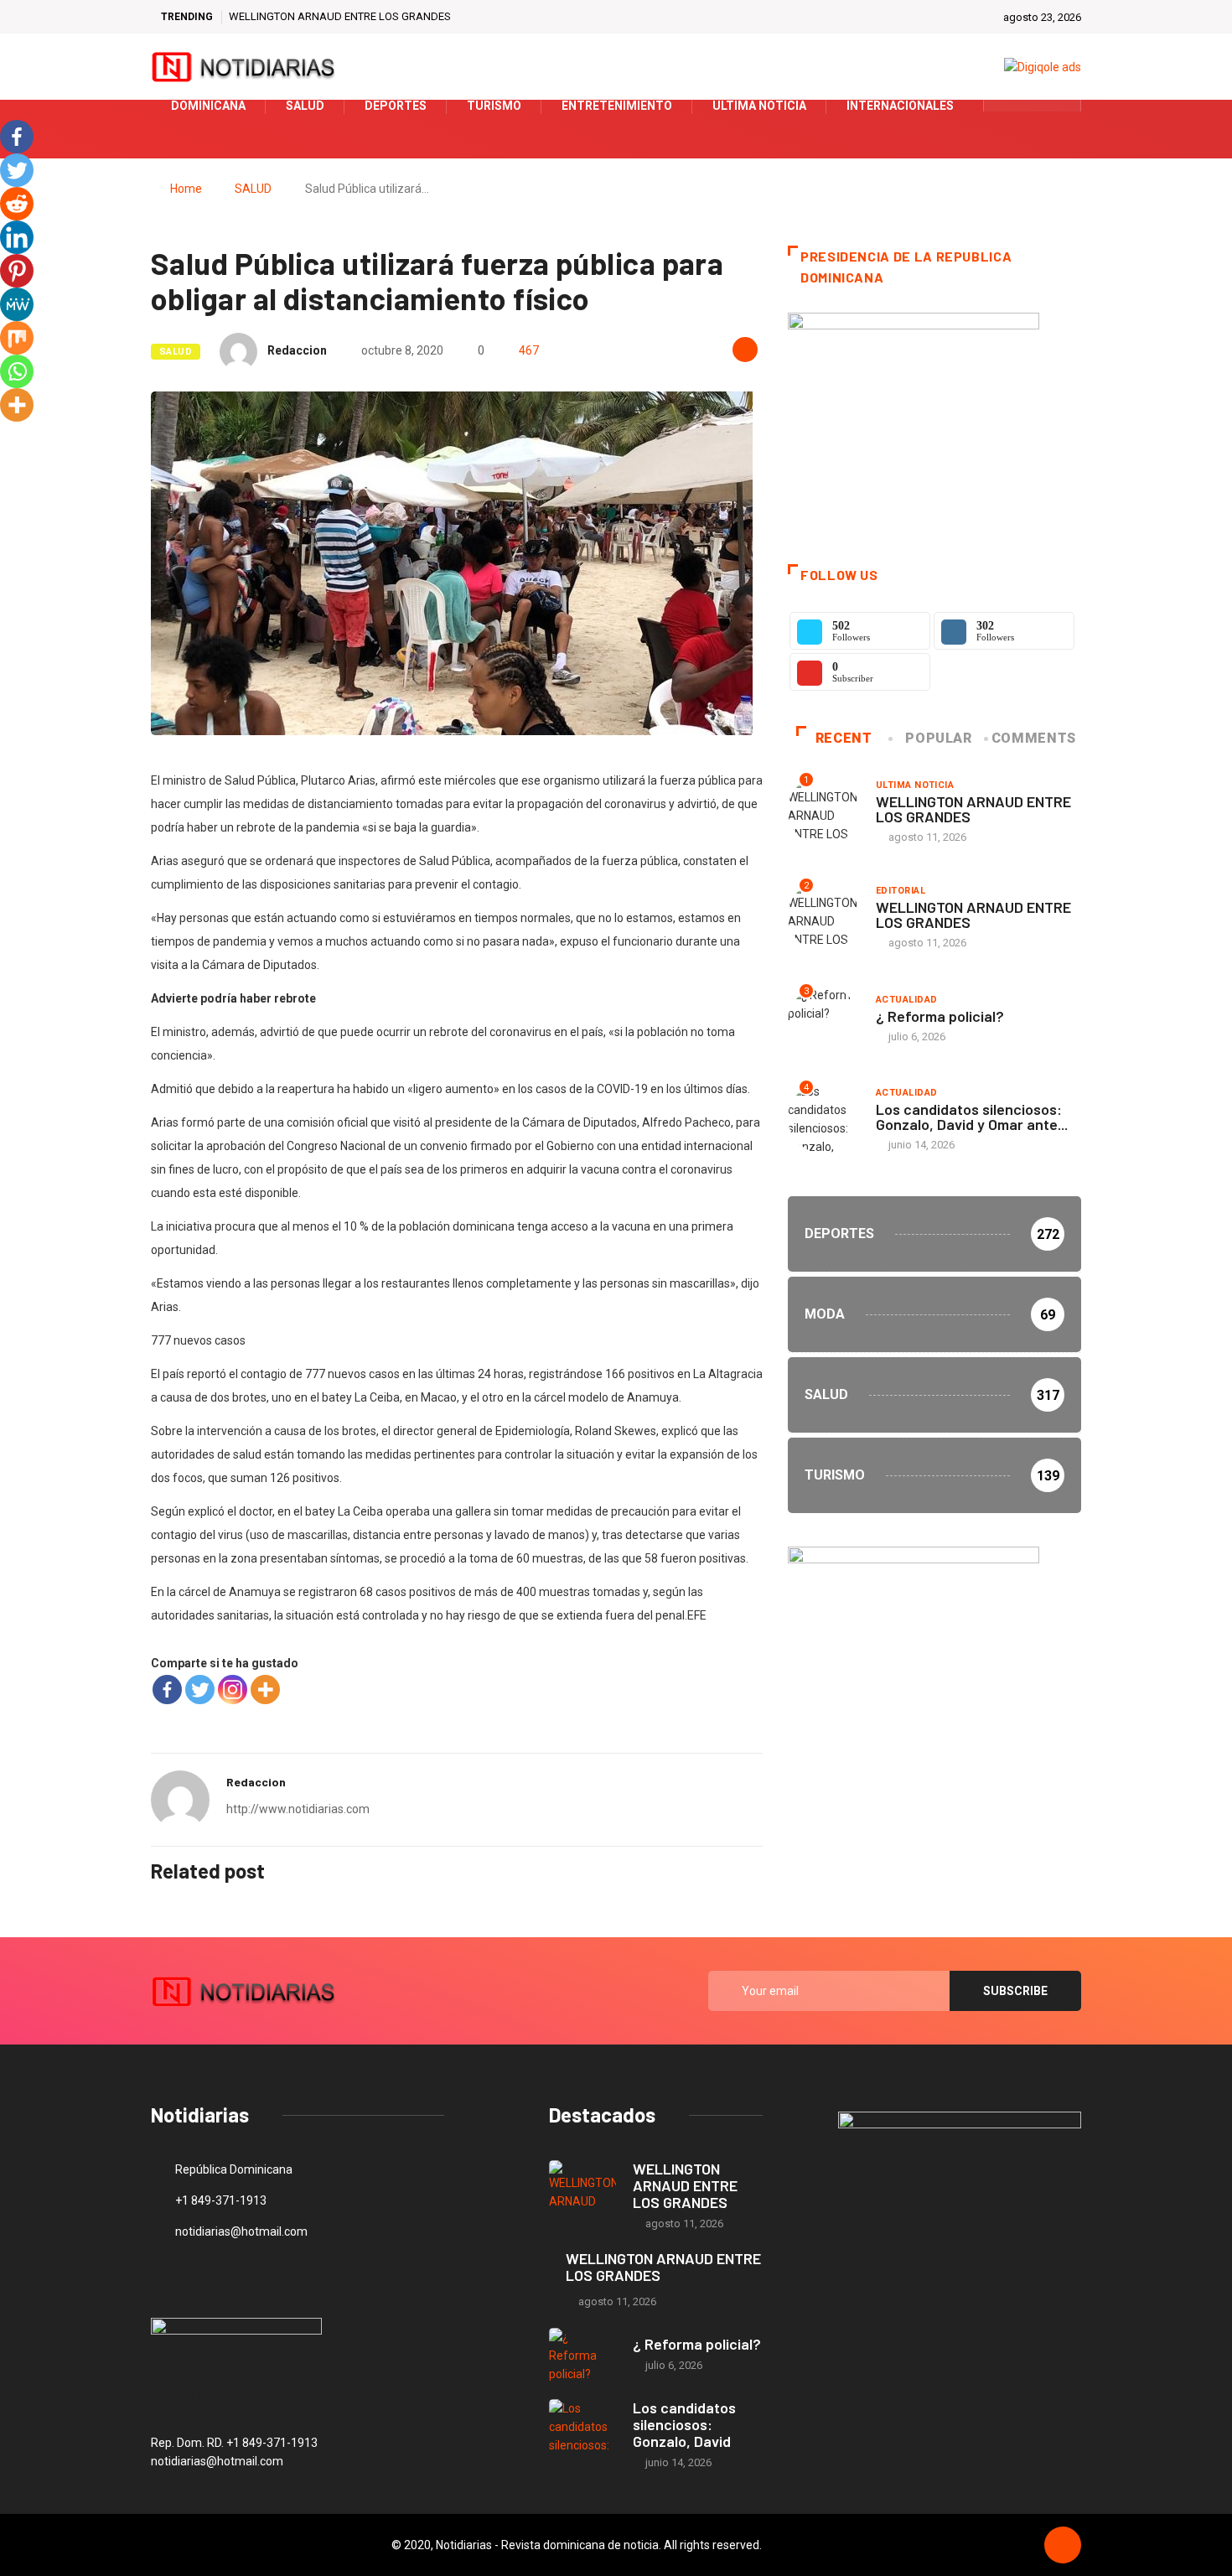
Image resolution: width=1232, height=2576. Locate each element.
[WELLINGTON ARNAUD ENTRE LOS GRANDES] (582, 2187)
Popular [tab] (938, 738)
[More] (265, 1690)
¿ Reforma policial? (940, 1016)
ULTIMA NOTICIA (915, 785)
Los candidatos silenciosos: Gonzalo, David (684, 2424)
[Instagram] (233, 1690)
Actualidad (906, 1000)
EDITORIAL (901, 891)
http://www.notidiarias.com (298, 1809)
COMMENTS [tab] (1034, 738)
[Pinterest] (17, 271)
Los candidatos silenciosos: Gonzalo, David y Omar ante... (972, 1117)
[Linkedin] (17, 237)
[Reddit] (17, 204)
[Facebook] (167, 1690)
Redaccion (297, 350)
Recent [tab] (844, 738)
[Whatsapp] (17, 371)
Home (186, 189)
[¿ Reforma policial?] (582, 2355)
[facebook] (1007, 106)
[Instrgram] (1059, 106)
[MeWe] (17, 304)
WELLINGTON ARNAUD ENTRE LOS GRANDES (340, 16)
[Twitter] (1033, 106)
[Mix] (17, 338)
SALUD (253, 189)
